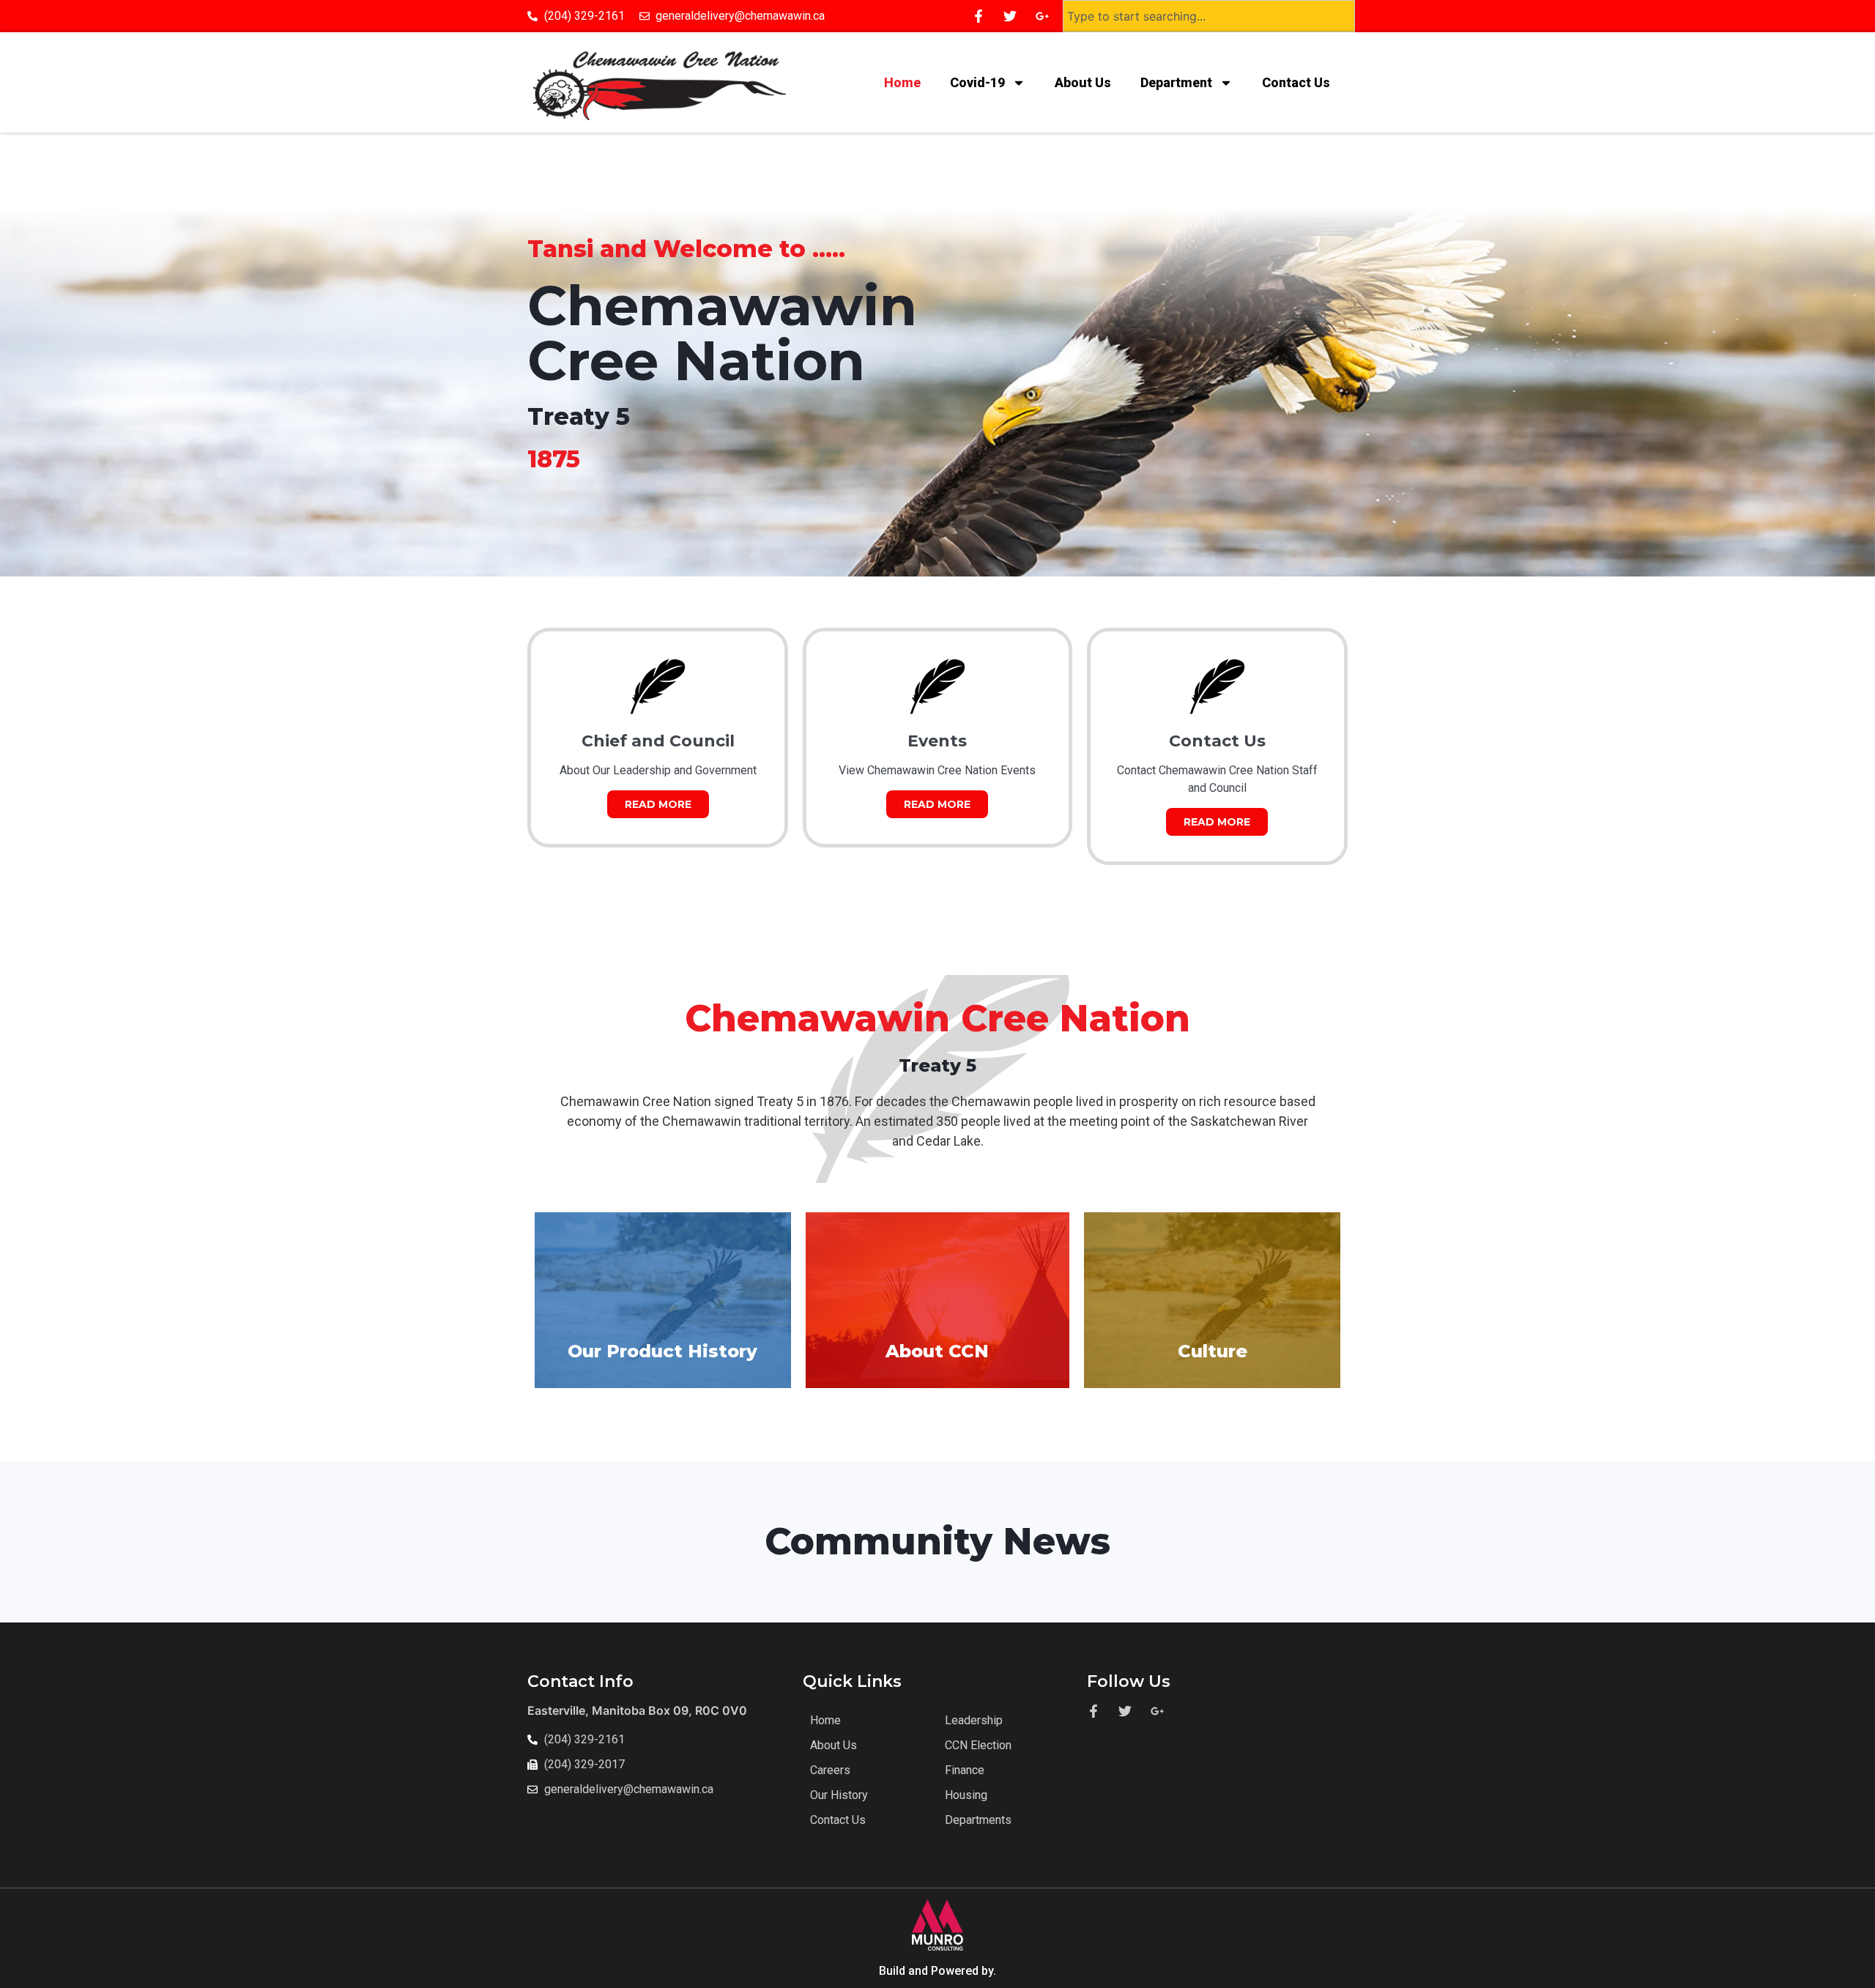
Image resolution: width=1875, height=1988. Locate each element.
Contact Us (1297, 82)
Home (902, 82)
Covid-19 (977, 82)
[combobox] (1209, 16)
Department (1176, 82)
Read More (658, 804)
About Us (1083, 82)
